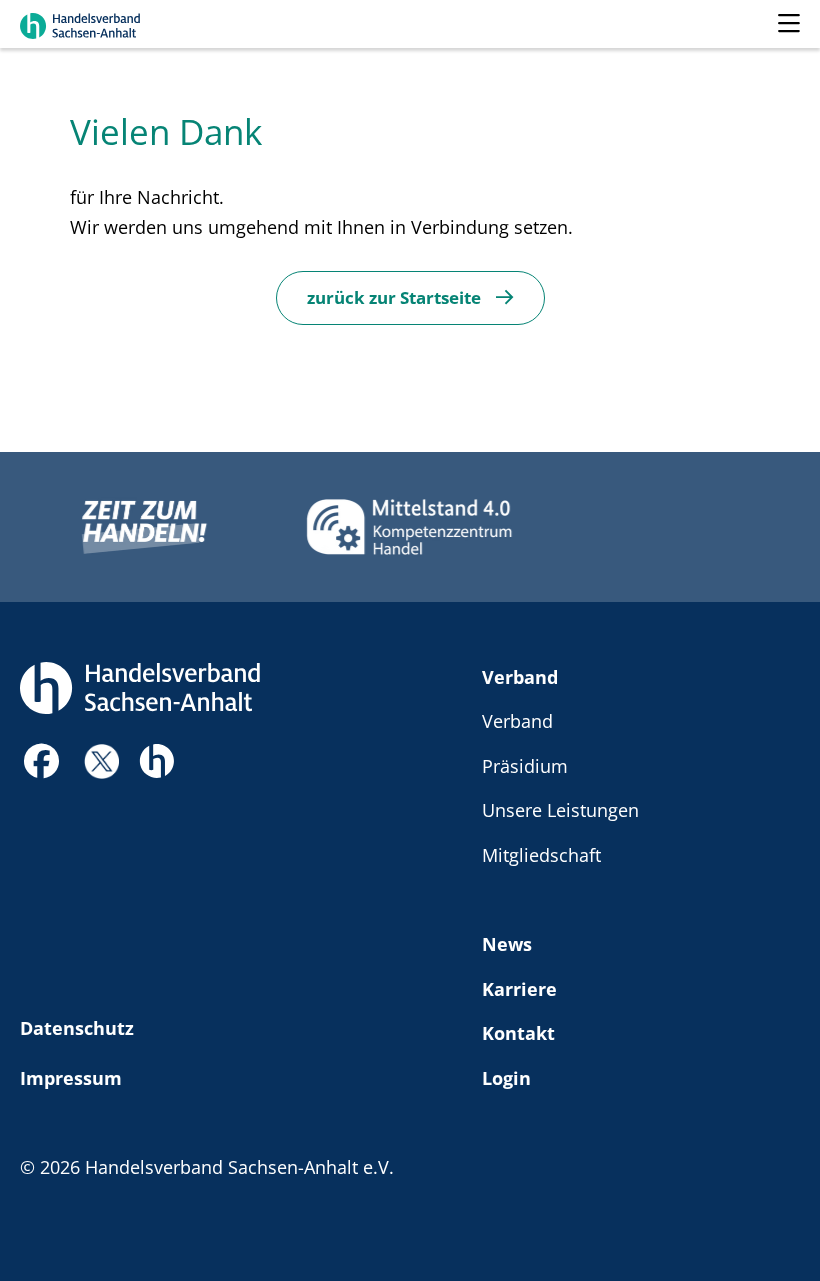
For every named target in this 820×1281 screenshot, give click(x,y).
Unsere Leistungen (560, 809)
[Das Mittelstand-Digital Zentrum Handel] (410, 527)
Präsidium (525, 765)
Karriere (519, 988)
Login (506, 1077)
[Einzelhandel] (156, 758)
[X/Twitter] (101, 758)
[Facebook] (42, 766)
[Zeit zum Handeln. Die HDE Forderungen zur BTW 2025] (144, 527)
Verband (520, 676)
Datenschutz (77, 1027)
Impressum (71, 1077)
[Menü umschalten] (789, 24)
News (507, 943)
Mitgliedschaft (541, 854)
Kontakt (518, 1032)
